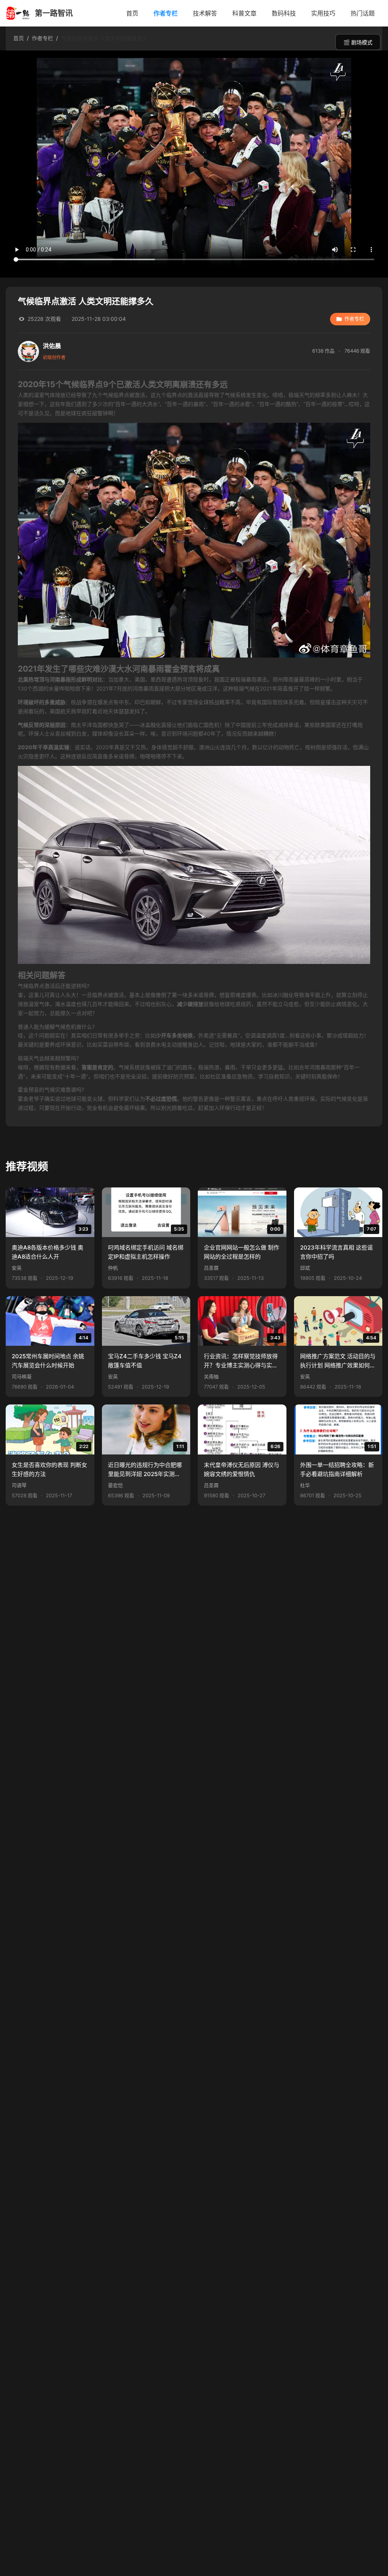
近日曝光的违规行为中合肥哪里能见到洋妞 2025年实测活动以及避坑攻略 (145, 1470)
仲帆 (113, 1268)
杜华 (305, 1485)
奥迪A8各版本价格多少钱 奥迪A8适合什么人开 (48, 1252)
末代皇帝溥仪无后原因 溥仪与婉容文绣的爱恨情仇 (242, 1469)
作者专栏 (166, 13)
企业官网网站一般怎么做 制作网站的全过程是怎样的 (242, 1252)
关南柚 (211, 1377)
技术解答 (205, 13)
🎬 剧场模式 (358, 42)
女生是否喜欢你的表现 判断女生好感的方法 (49, 1469)
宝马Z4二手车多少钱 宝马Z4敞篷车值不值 (145, 1361)
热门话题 (363, 13)
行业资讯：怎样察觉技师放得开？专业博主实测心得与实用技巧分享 (241, 1362)
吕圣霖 (211, 1268)
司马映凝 (22, 1377)
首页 (132, 13)
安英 (17, 1268)
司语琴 (19, 1485)
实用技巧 (323, 13)
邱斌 (305, 1268)
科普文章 (244, 13)
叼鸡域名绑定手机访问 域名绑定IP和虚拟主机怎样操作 (146, 1252)
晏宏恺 (115, 1485)
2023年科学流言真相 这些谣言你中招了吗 (336, 1252)
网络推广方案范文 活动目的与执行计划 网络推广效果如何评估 (338, 1362)
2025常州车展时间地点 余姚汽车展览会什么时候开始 (48, 1361)
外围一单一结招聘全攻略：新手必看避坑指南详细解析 (337, 1469)
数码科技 (284, 13)
